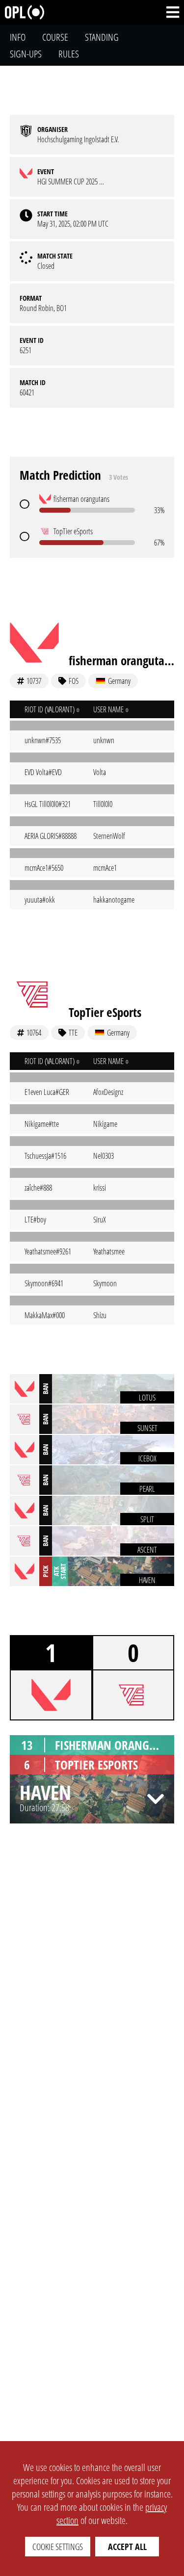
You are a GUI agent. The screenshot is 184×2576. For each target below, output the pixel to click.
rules (69, 54)
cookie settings (58, 2547)
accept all (127, 2547)
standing (102, 37)
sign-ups (26, 54)
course (55, 37)
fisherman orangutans (121, 660)
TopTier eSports (105, 1012)
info (18, 37)
